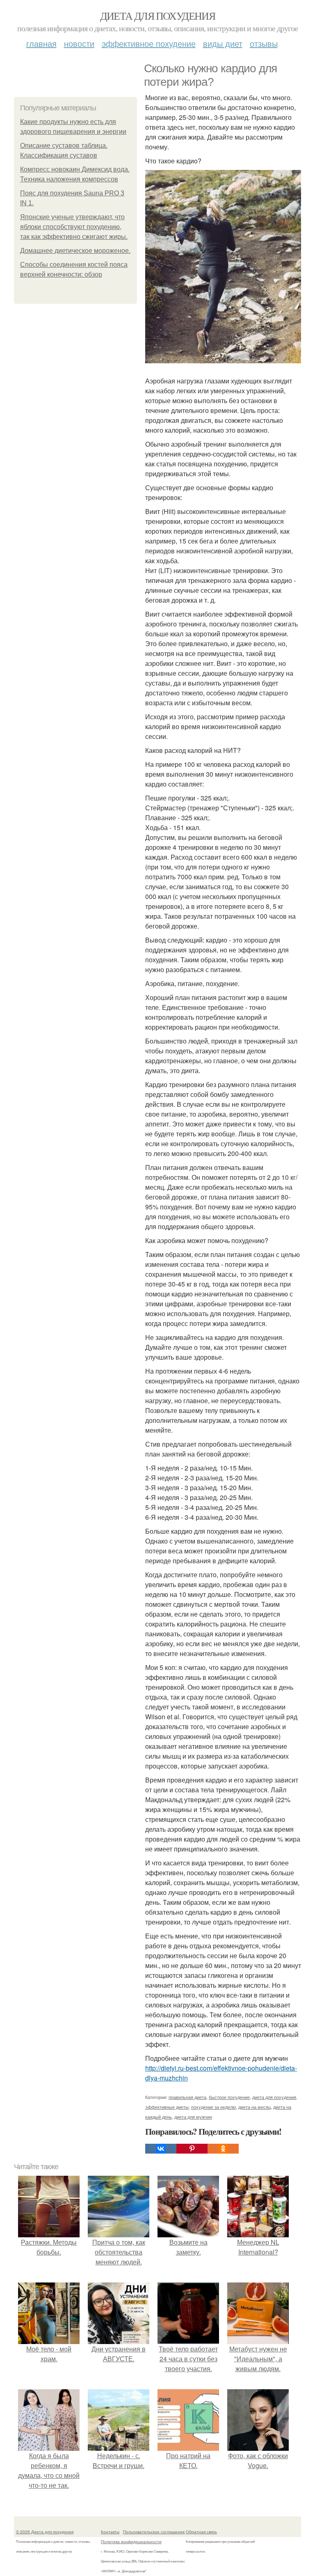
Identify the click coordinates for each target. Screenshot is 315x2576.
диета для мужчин (193, 2117)
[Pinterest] (192, 2149)
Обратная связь (201, 2532)
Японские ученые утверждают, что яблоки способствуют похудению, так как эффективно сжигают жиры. (74, 227)
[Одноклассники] (223, 2149)
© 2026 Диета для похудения (45, 2532)
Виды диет (223, 43)
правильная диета (187, 2097)
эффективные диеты (167, 2107)
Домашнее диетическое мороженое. (75, 251)
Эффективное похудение (149, 43)
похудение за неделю (213, 2107)
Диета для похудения (158, 16)
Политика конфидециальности (131, 2542)
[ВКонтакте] (161, 2149)
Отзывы (264, 43)
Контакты (110, 2532)
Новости (79, 43)
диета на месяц (255, 2107)
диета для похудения (274, 2097)
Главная (41, 43)
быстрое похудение (229, 2097)
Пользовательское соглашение (154, 2532)
